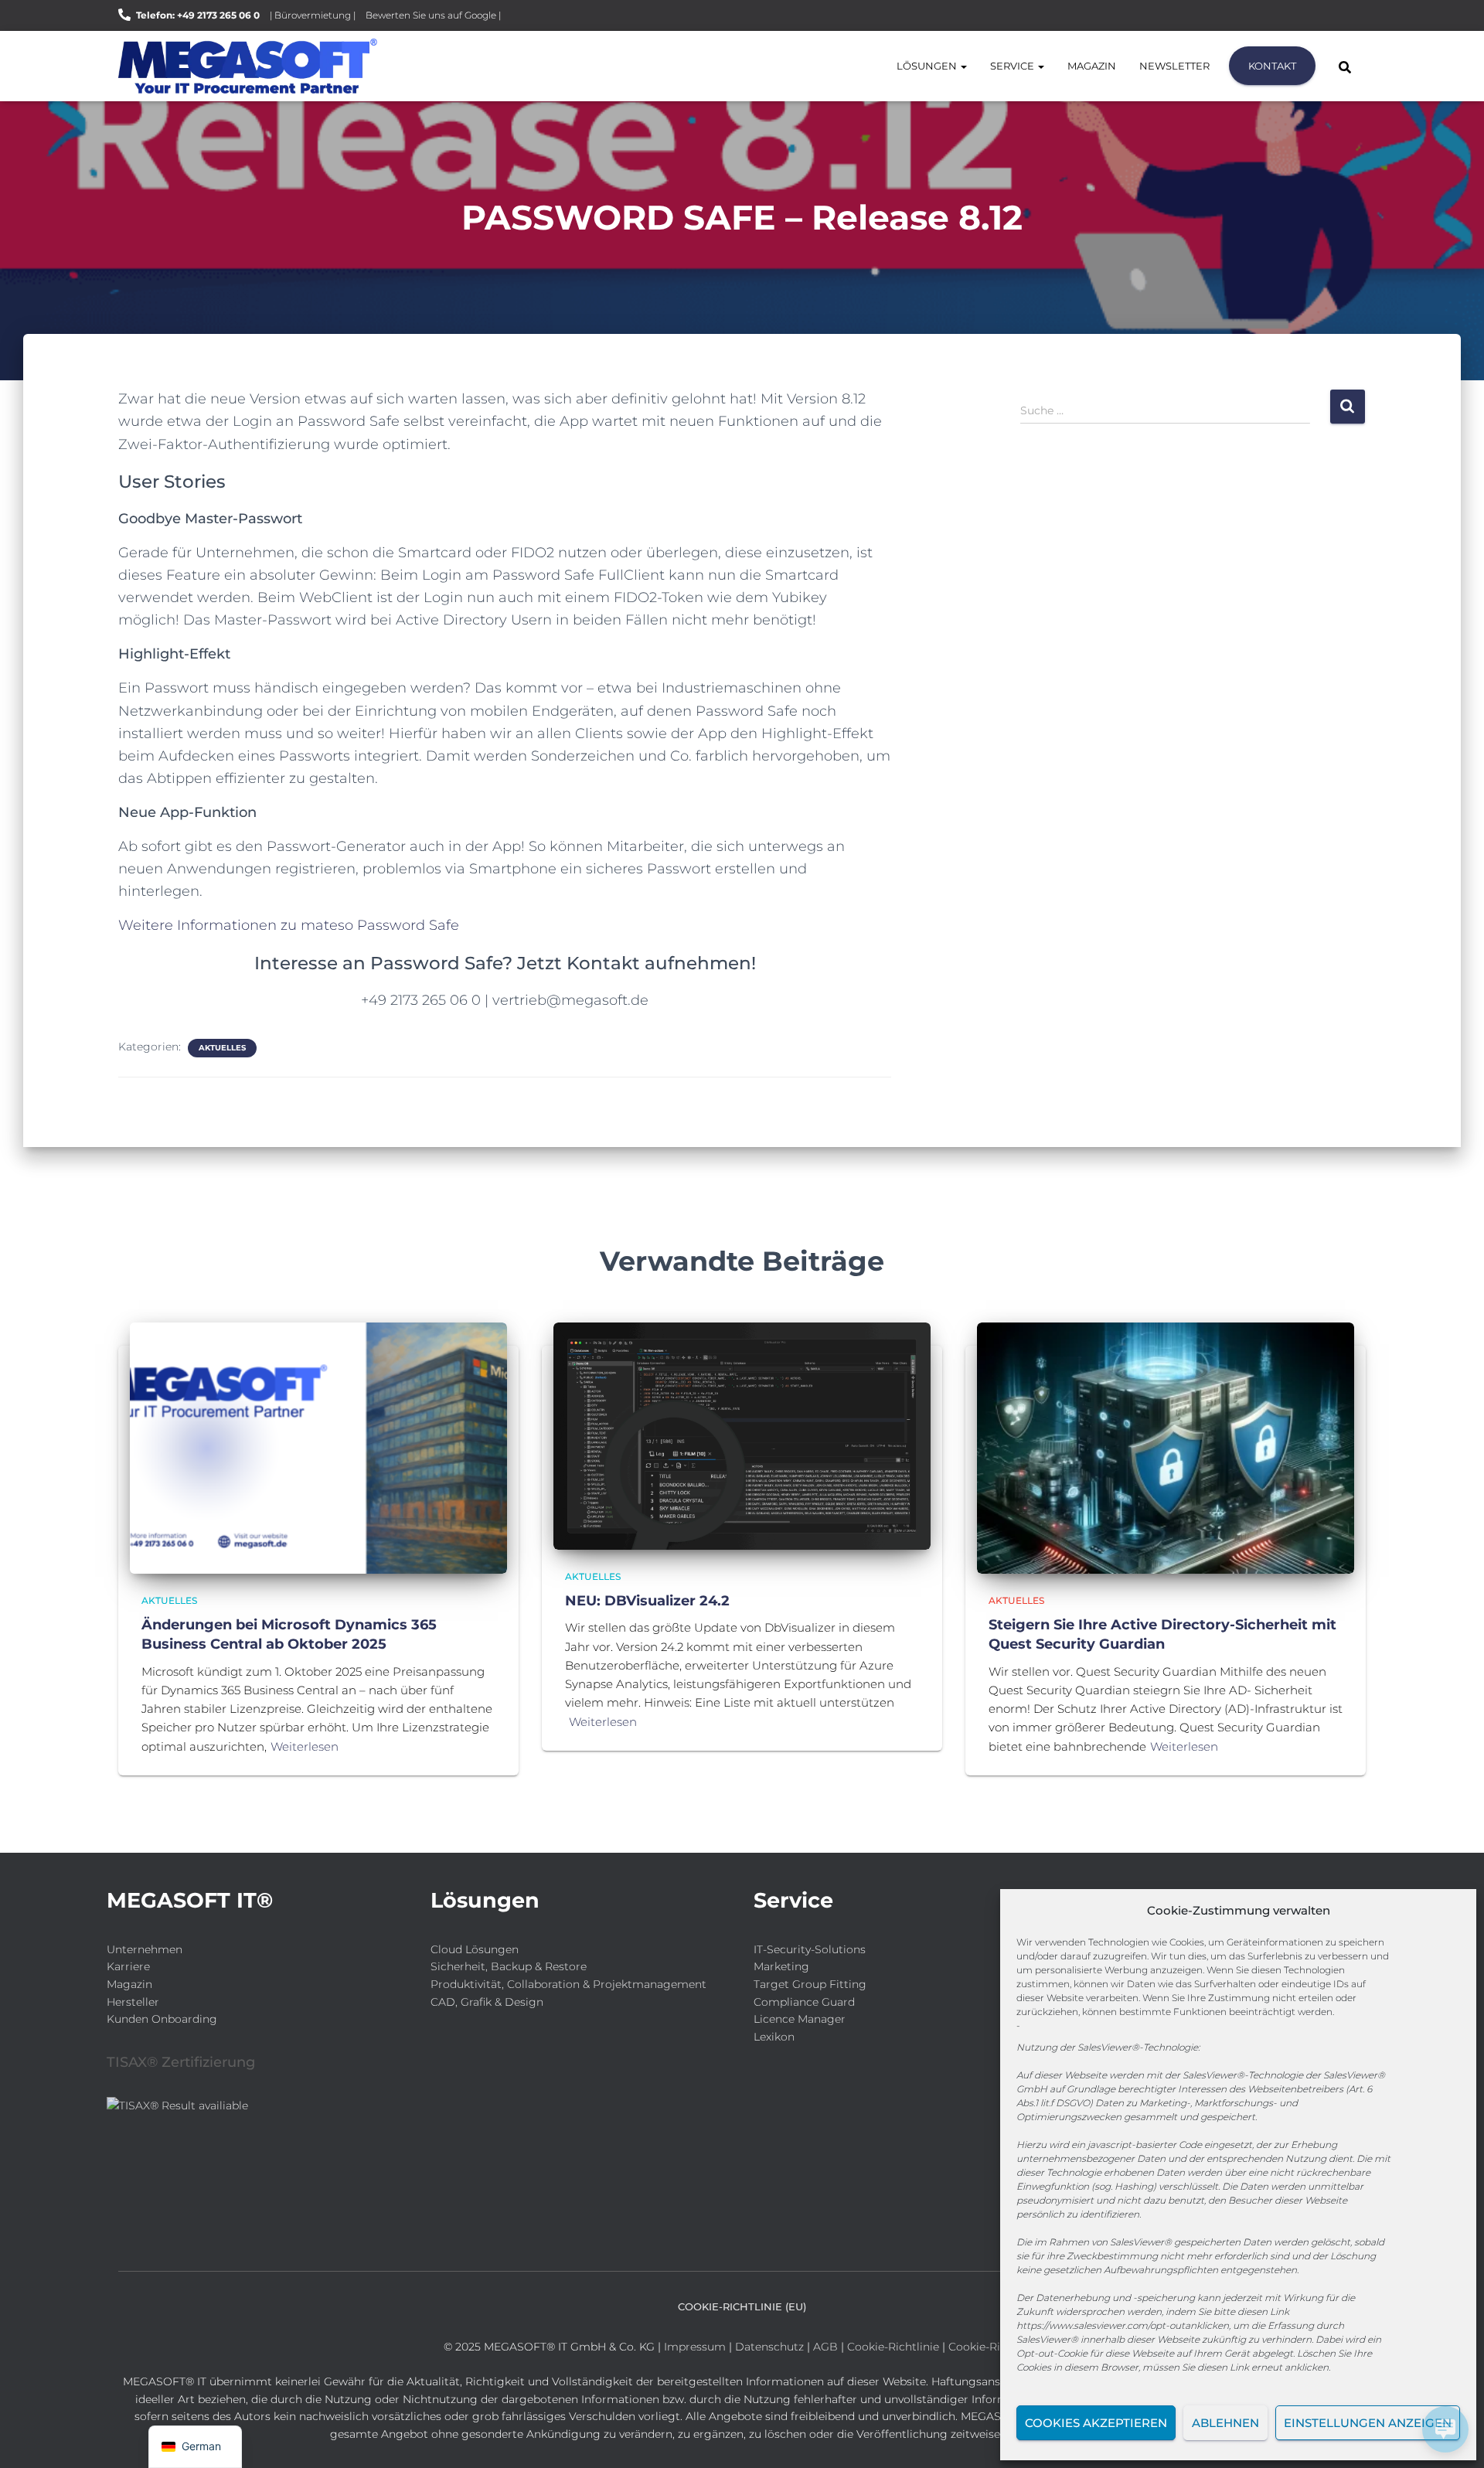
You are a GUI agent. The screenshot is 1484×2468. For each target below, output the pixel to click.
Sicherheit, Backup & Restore (509, 1966)
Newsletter (1174, 66)
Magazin (1092, 66)
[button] (963, 66)
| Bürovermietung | (313, 15)
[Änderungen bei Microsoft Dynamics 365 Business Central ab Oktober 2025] (318, 1447)
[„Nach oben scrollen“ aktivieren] (31, 2437)
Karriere (128, 1966)
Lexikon (774, 2037)
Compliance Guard (804, 2002)
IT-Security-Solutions (810, 1949)
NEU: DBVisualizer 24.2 (647, 1601)
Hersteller (133, 2002)
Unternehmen (145, 1949)
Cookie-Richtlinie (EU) (742, 2306)
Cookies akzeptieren (1096, 2423)
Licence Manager (800, 2019)
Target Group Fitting (810, 1984)
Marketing (781, 1966)
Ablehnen (1225, 2423)
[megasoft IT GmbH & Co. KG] (248, 66)
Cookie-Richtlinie (895, 2347)
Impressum (695, 2347)
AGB (825, 2347)
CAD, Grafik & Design (487, 2002)
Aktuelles (222, 1048)
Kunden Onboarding (162, 2019)
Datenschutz (769, 2347)
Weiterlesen (305, 1746)
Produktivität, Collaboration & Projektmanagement (568, 1984)
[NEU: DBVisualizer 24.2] (742, 1435)
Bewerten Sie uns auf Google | (433, 15)
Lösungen (928, 66)
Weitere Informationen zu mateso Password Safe (289, 925)
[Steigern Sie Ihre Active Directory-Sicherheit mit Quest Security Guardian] (1166, 1447)
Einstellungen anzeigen (1368, 2423)
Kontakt (1272, 66)
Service (1013, 66)
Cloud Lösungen (475, 1949)
